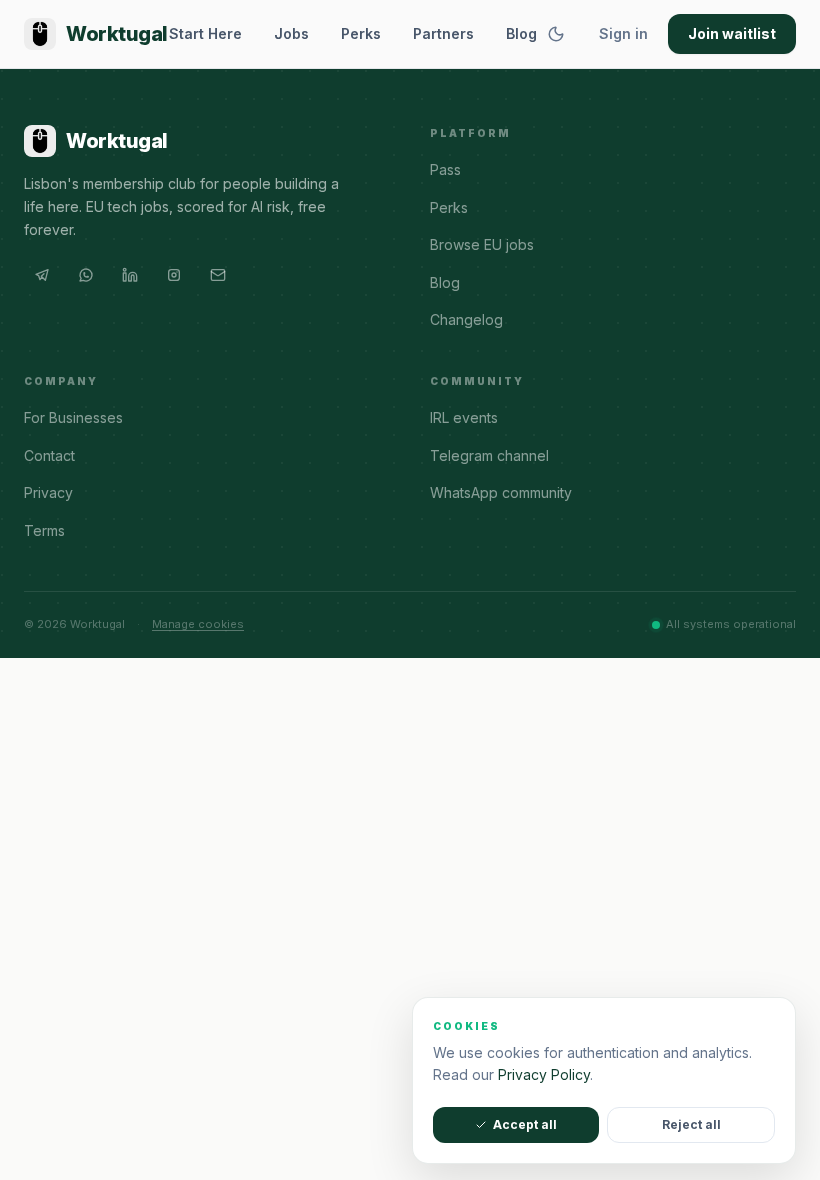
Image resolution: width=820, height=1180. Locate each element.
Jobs (291, 33)
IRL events (464, 417)
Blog (521, 33)
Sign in (623, 33)
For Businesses (73, 417)
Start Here (205, 33)
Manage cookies (198, 624)
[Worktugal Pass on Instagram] (174, 275)
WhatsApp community (501, 492)
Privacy (48, 492)
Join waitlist (732, 33)
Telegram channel (489, 455)
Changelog (466, 319)
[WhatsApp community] (86, 275)
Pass (445, 169)
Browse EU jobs (482, 244)
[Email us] (218, 275)
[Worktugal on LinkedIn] (130, 275)
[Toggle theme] (556, 34)
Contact (49, 455)
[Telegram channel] (42, 275)
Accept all (525, 1124)
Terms (44, 530)
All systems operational (731, 624)
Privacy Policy (544, 1074)
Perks (361, 33)
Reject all (691, 1124)
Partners (443, 33)
